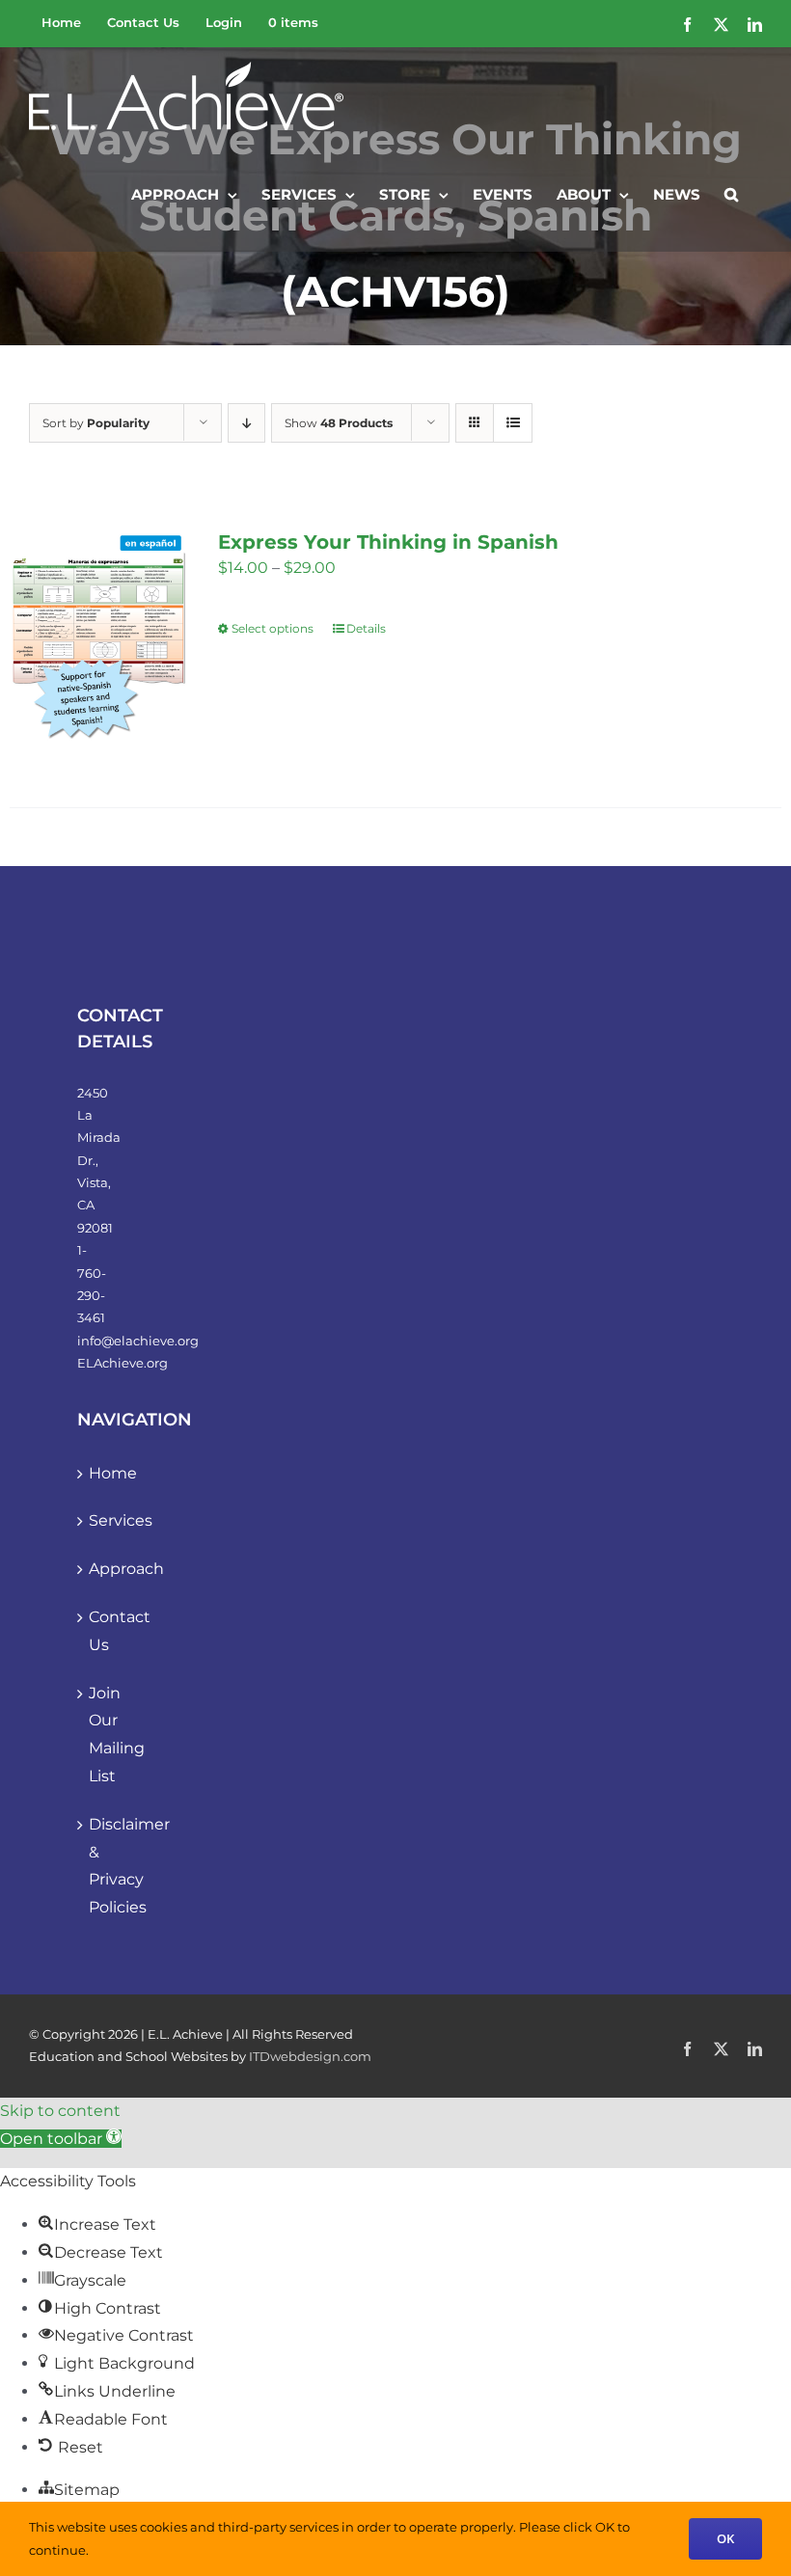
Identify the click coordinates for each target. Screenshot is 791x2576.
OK (725, 2538)
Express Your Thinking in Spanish (388, 542)
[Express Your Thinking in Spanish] (98, 644)
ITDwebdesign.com (310, 2056)
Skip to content (60, 2111)
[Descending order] (246, 423)
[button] (731, 193)
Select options (273, 628)
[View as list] (513, 423)
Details (366, 628)
